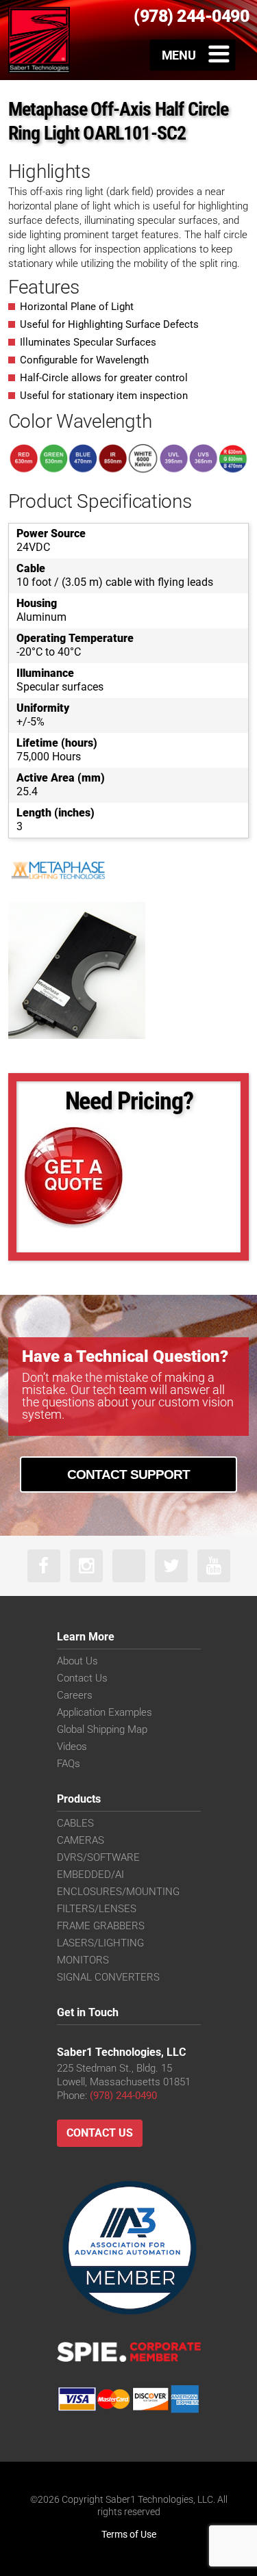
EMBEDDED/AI (90, 1875)
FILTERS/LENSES (97, 1909)
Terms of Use (129, 2534)
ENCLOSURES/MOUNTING (118, 1892)
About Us (77, 1661)
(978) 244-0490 (123, 2096)
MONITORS (83, 1960)
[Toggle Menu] (193, 55)
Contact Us (82, 1678)
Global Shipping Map (102, 1729)
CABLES (75, 1823)
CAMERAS (81, 1840)
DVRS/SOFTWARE (98, 1857)
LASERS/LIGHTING (100, 1943)
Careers (75, 1695)
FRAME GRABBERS (101, 1926)
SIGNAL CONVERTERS (108, 1977)
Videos (72, 1747)
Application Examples (105, 1712)
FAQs (69, 1764)
